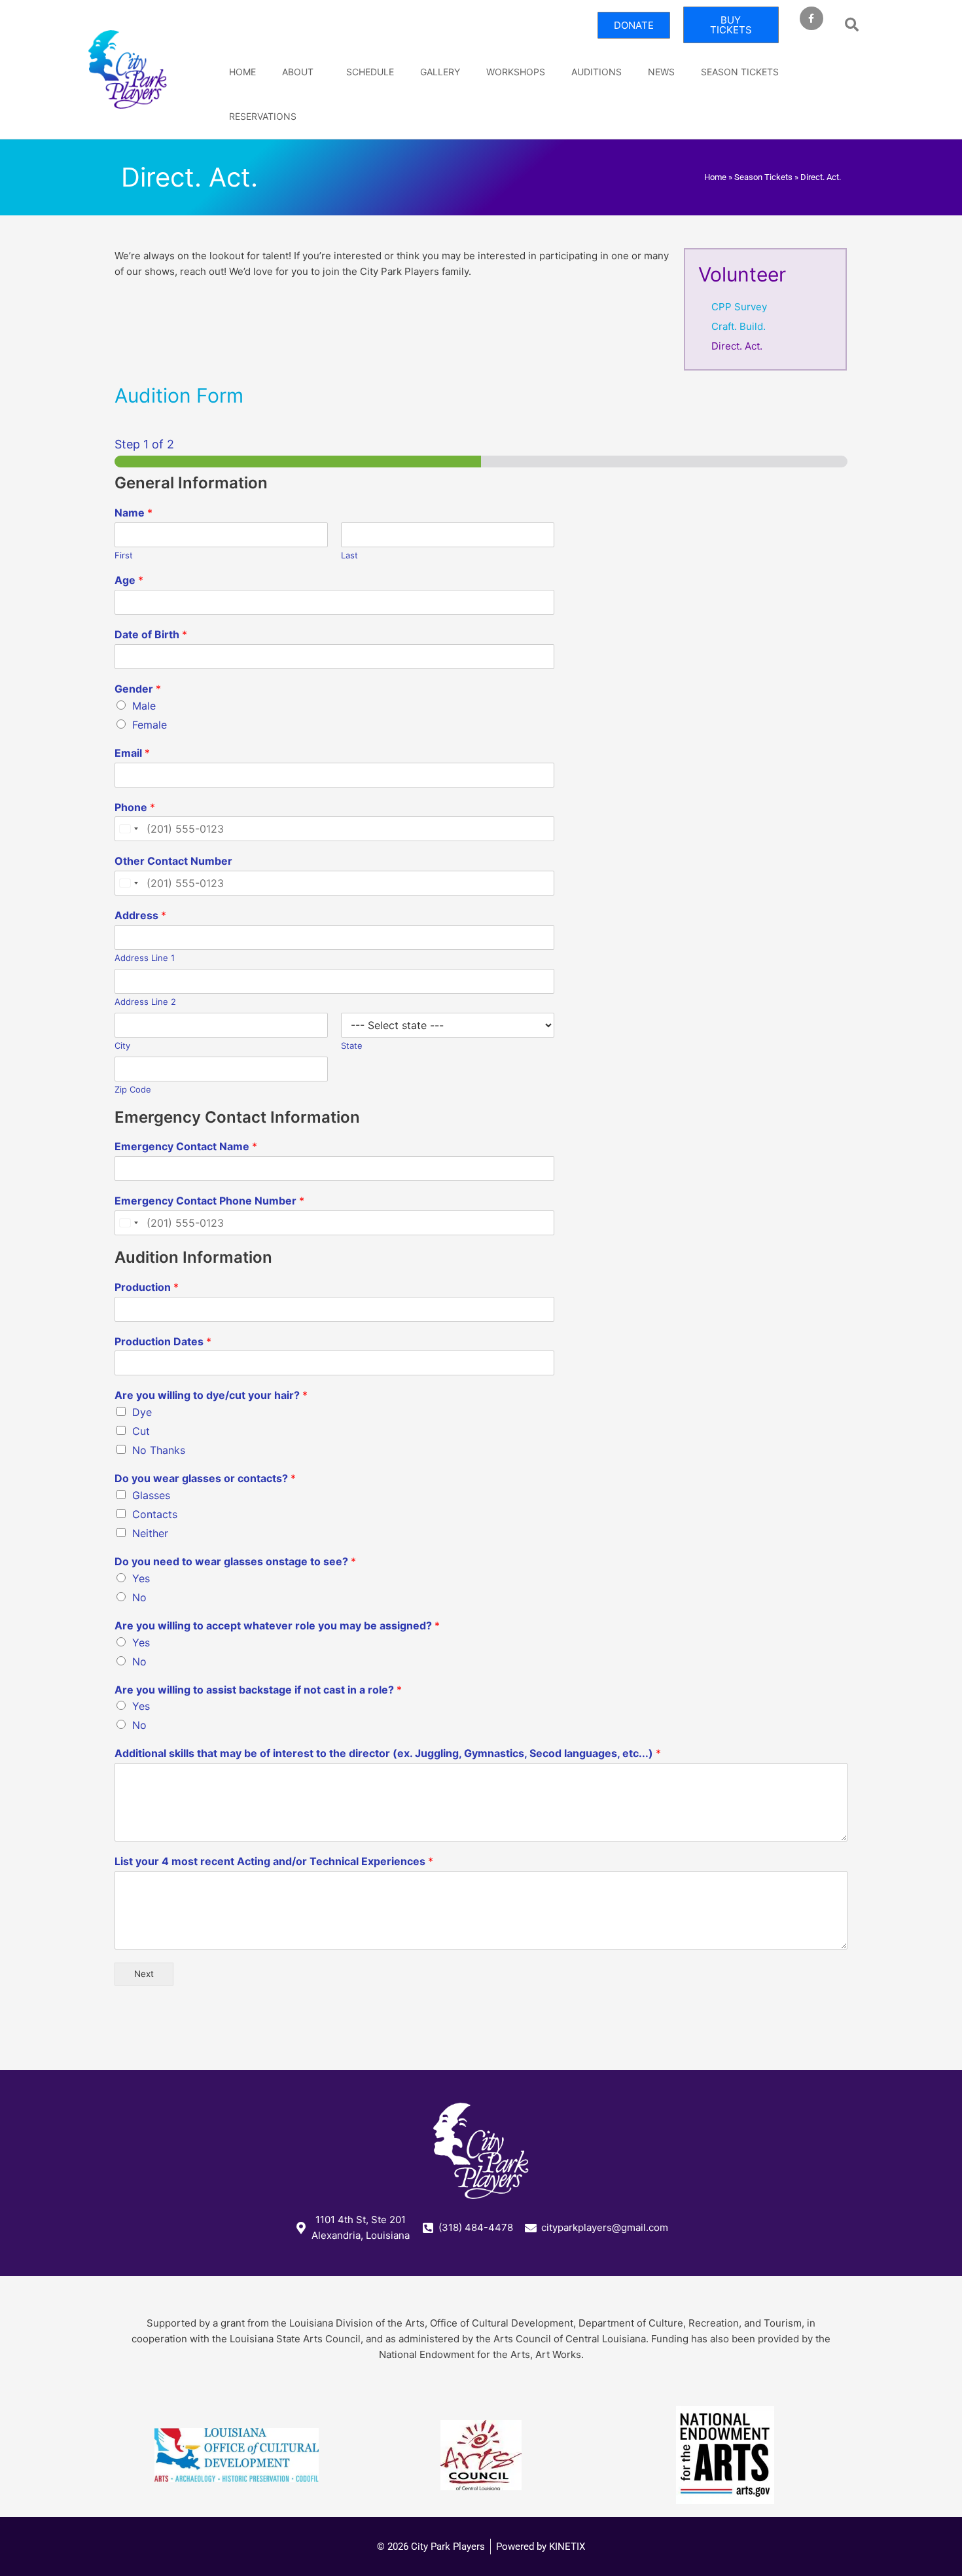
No (139, 1597)
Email (132, 753)
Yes (141, 1578)
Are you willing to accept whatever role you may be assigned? (277, 1625)
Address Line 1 (145, 958)
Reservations (263, 116)
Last (349, 555)
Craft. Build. (739, 326)
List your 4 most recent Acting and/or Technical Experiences (274, 1861)
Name (134, 513)
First (124, 555)
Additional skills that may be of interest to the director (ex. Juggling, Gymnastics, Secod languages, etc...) (388, 1753)
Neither (150, 1533)
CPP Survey (739, 307)
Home (242, 72)
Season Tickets (740, 72)
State (352, 1045)
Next (144, 1974)
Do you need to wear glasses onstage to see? (235, 1561)
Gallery (440, 72)
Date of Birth (151, 634)
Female (150, 725)
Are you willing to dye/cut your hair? (211, 1395)
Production (147, 1287)
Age (129, 580)
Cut (141, 1431)
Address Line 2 (145, 1002)
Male (144, 706)
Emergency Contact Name (186, 1146)
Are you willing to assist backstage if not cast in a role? (258, 1690)
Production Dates (163, 1341)
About (298, 72)
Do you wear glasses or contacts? (205, 1478)
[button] (852, 25)
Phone (135, 807)
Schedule (370, 72)
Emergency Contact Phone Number (209, 1201)
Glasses (151, 1495)
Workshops (516, 72)
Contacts (155, 1514)
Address (140, 915)
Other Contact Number (173, 861)
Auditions (597, 72)
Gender (138, 689)
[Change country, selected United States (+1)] (128, 829)
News (661, 72)
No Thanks (159, 1450)
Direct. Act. (737, 346)
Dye (142, 1412)
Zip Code (133, 1089)
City (122, 1045)
